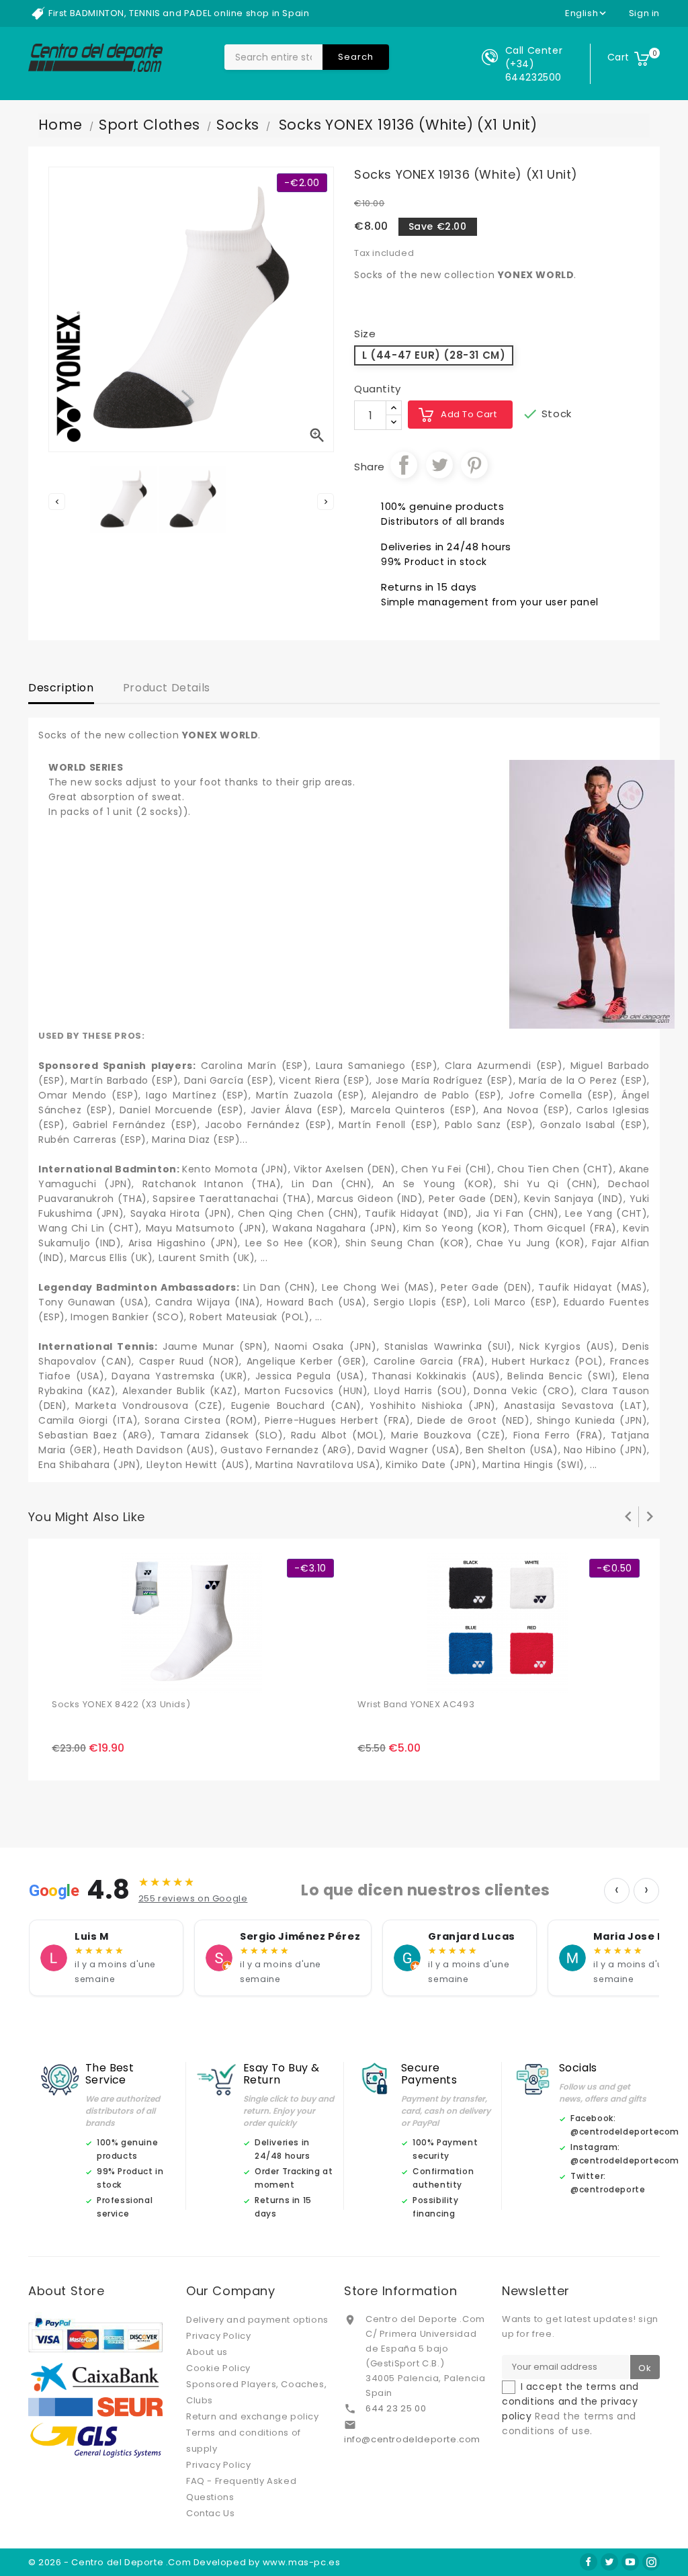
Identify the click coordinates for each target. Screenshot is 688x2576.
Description (61, 688)
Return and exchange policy (253, 2416)
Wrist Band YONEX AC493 (416, 1704)
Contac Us (210, 2513)
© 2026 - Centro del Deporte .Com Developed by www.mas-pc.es (184, 2562)
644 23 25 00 (396, 2408)
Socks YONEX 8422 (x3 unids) (121, 1704)
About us (207, 2352)
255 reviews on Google (193, 1898)
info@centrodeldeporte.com (412, 2439)
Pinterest (474, 465)
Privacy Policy (218, 2336)
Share (404, 465)
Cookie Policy (218, 2368)
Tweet (439, 465)
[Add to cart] (64, 1676)
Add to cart (469, 414)
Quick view (94, 1676)
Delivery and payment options (257, 2320)
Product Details (167, 688)
